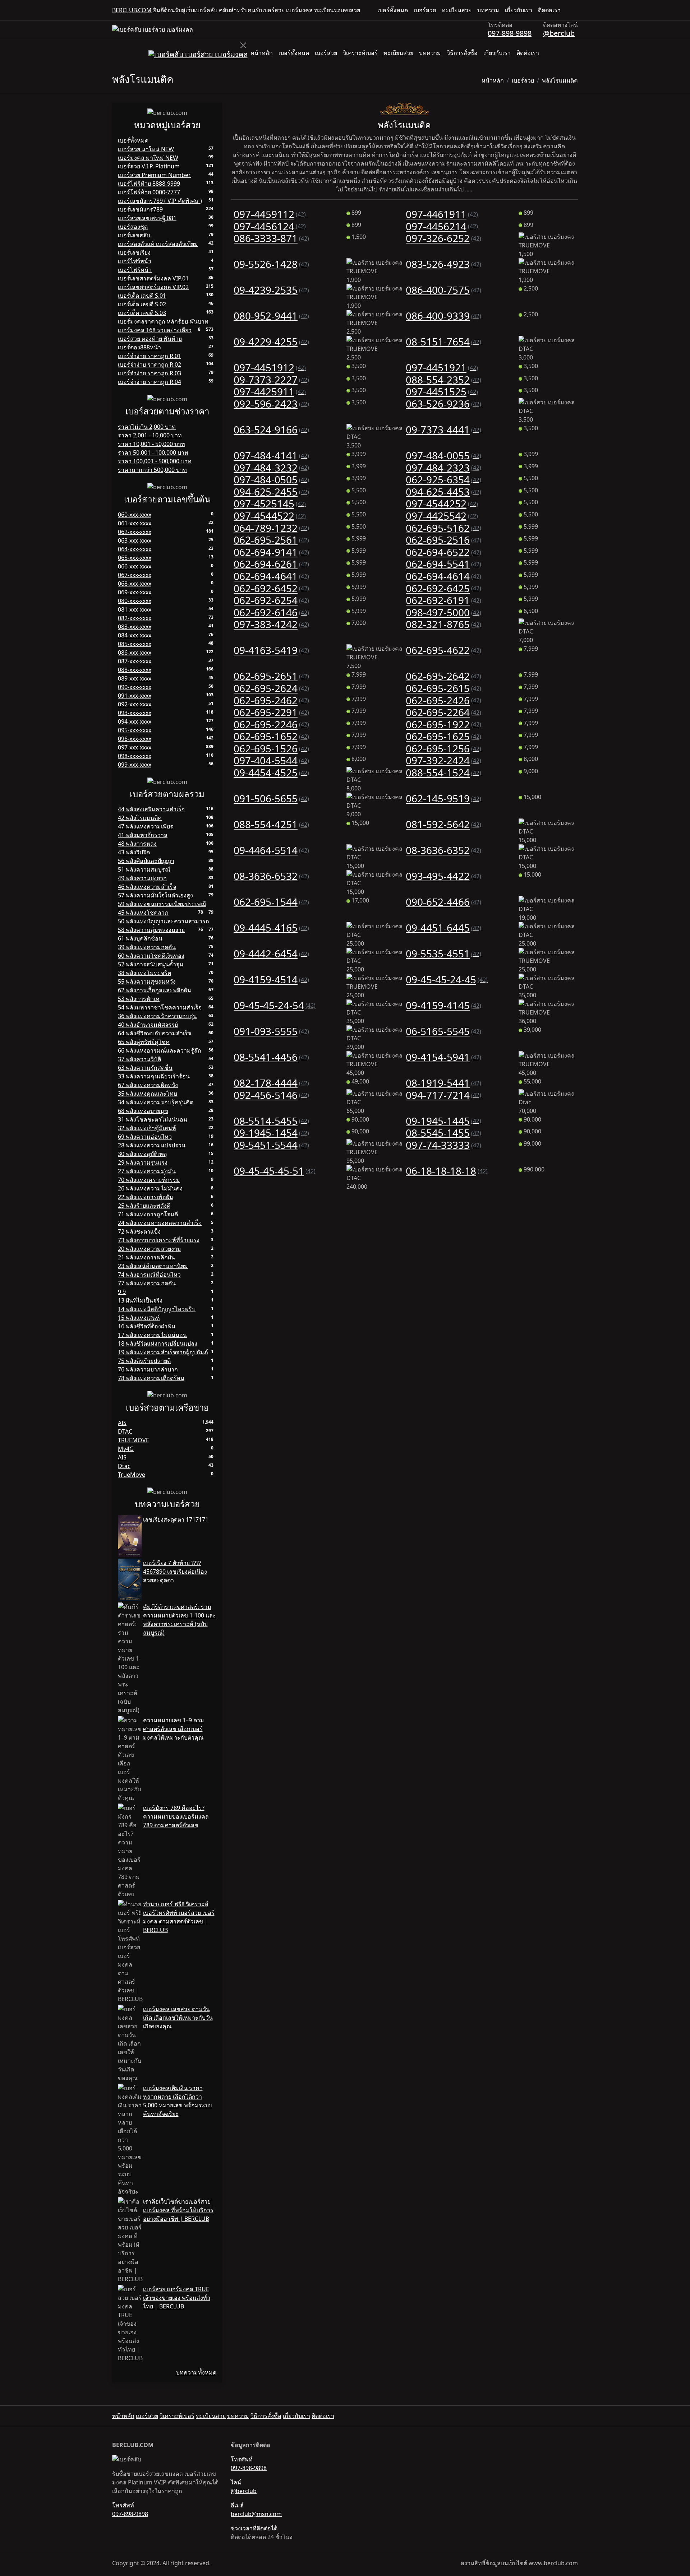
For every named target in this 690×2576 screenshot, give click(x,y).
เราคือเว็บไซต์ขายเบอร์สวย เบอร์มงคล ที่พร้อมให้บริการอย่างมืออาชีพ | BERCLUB (178, 2210)
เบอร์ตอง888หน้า (139, 347)
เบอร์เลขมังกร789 (140, 209)
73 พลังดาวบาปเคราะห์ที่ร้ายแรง (159, 1240)
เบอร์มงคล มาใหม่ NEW (148, 158)
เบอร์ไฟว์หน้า (135, 261)
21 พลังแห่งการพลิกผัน (146, 1257)
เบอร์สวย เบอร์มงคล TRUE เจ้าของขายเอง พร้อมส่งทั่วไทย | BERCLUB (177, 2298)
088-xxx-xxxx (135, 670)
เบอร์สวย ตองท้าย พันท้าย (150, 339)
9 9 (122, 1292)
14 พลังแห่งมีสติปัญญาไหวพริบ (157, 1309)
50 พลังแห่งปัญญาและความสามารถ (164, 921)
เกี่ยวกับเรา (519, 10)
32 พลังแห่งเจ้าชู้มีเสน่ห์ (147, 1128)
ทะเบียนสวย (457, 10)
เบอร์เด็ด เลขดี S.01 (142, 296)
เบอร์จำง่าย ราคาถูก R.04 (149, 382)
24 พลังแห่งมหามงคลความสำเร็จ (160, 1223)
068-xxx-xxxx (135, 584)
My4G (126, 1449)
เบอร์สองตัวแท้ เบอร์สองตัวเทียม (158, 244)
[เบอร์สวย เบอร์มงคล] (153, 29)
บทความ (488, 10)
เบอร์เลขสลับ (134, 235)
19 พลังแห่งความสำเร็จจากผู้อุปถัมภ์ (163, 1352)
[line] (575, 10)
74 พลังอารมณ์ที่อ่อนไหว (149, 1275)
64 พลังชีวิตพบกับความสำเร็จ (155, 1033)
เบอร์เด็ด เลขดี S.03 (142, 313)
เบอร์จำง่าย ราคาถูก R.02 (149, 365)
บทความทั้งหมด (196, 2372)
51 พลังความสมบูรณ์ (144, 869)
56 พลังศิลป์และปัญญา (146, 861)
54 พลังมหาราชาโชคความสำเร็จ (160, 1007)
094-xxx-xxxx (135, 721)
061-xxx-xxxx (135, 523)
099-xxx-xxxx (135, 765)
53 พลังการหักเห (139, 999)
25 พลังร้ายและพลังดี (144, 1206)
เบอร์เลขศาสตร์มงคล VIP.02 (153, 287)
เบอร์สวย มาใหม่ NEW (146, 149)
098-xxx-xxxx (135, 756)
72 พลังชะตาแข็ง (139, 1231)
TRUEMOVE (134, 1440)
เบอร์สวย (425, 10)
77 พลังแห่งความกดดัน (147, 1283)
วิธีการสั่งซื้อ (462, 53)
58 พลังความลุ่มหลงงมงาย (151, 930)
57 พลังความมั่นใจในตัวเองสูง (155, 895)
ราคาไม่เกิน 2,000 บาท (147, 427)
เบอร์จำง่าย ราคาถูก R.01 (149, 356)
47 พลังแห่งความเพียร (146, 826)
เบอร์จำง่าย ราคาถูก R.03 (149, 373)
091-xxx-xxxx (135, 696)
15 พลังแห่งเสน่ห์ (139, 1318)
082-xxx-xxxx (135, 618)
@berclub (559, 33)
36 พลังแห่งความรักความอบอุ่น (157, 1016)
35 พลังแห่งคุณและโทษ (148, 1094)
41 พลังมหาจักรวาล (143, 835)
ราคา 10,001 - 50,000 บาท (151, 444)
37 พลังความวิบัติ (139, 1059)
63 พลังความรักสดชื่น (145, 1068)
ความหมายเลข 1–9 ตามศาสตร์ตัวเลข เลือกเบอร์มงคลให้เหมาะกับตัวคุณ (174, 1729)
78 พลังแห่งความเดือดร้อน (151, 1378)
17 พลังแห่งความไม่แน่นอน (152, 1335)
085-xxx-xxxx (135, 644)
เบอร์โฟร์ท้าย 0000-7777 (149, 192)
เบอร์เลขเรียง (134, 252)
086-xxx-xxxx (135, 653)
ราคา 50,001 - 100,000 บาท (153, 452)
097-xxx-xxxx (135, 747)
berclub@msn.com (256, 2514)
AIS (122, 1423)
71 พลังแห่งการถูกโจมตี (148, 1214)
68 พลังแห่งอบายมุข (143, 1111)
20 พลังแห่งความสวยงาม (149, 1249)
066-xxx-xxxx (135, 566)
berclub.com (132, 10)
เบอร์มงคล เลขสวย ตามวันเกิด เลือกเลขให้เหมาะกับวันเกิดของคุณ (178, 2018)
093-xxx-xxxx (135, 713)
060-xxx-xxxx (135, 515)
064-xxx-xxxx (135, 549)
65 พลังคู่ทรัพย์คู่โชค (144, 1042)
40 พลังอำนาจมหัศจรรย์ (148, 1025)
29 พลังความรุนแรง (143, 1162)
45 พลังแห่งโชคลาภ (143, 913)
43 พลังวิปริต (134, 852)
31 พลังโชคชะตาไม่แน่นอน (153, 1119)
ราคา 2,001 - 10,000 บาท (150, 435)
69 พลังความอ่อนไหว (145, 1137)
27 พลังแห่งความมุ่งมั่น (147, 1171)
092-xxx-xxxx (135, 704)
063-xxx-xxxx (135, 540)
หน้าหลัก (262, 53)
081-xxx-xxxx (135, 609)
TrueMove (132, 1475)
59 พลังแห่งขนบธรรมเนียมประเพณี (162, 904)
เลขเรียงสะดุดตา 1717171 (176, 1519)
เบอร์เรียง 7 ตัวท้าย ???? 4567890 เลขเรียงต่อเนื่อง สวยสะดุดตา (175, 1572)
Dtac (124, 1466)
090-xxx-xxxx (135, 687)
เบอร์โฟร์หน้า (135, 270)
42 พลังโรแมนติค (140, 818)
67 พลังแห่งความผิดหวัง (148, 1085)
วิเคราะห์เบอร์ (360, 53)
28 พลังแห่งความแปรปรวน (152, 1145)
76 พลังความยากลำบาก (148, 1369)
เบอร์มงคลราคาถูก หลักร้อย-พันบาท (163, 321)
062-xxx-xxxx (135, 532)
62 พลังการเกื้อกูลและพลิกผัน (155, 990)
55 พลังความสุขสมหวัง (147, 981)
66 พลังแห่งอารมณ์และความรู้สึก (160, 1050)
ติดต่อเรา (549, 10)
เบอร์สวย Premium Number (154, 175)
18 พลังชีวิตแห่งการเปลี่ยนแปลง (158, 1343)
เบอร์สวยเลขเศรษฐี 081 (147, 218)
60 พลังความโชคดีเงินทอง (151, 956)
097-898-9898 (510, 33)
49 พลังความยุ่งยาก (142, 878)
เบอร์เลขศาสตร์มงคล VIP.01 (153, 278)
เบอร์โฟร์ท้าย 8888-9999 (149, 184)
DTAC (125, 1431)
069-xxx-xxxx (135, 592)
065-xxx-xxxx (135, 558)
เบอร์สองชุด (133, 227)
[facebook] (569, 10)
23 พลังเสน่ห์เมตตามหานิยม (153, 1266)
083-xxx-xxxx (135, 627)
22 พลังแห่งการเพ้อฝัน (146, 1197)
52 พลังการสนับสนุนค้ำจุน (151, 964)
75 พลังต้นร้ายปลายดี (144, 1361)
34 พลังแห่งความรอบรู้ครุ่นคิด (156, 1102)
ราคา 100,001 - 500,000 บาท (155, 461)
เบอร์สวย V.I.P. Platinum (149, 166)
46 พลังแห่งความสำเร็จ (147, 887)
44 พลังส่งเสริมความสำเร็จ (151, 809)
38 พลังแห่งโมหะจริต (144, 973)
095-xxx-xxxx (135, 730)
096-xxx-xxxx (135, 739)
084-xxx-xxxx (135, 635)
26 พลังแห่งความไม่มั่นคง (150, 1188)
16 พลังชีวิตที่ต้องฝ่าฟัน (147, 1326)
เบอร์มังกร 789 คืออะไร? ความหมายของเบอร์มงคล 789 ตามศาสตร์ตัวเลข (176, 1816)
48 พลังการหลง (137, 844)
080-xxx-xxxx (135, 601)
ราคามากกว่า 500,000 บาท (152, 470)
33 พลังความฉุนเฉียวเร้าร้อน (154, 1076)
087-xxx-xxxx (135, 661)
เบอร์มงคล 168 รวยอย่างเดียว (155, 330)
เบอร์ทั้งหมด (393, 10)
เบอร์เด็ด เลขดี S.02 (142, 304)
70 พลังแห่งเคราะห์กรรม (149, 1180)
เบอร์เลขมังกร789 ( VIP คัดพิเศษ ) (160, 201)
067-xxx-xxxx (135, 575)
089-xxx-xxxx (135, 678)
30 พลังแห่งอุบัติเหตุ (142, 1154)
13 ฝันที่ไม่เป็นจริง (140, 1300)
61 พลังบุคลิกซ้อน (140, 938)
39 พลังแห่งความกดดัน (147, 947)
